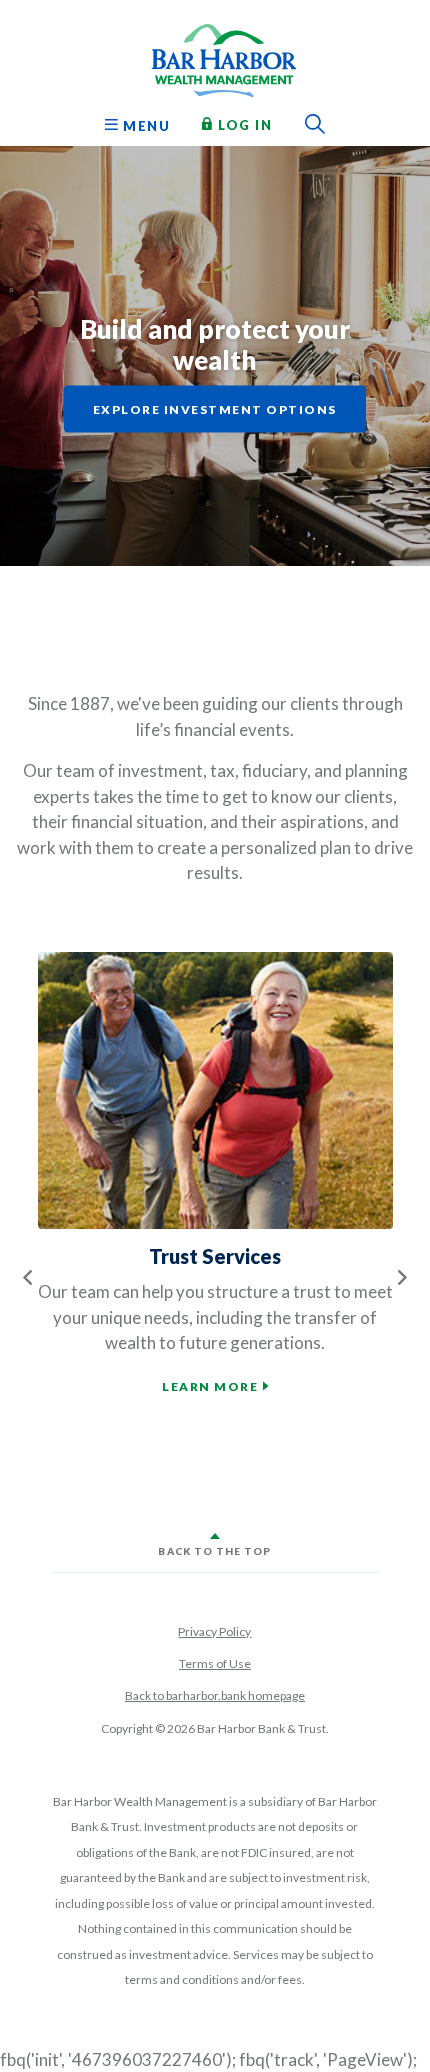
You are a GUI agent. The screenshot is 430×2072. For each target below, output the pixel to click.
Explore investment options (215, 409)
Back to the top (214, 1551)
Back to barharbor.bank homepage (215, 1695)
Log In (243, 124)
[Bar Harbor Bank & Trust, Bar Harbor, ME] (215, 55)
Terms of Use (215, 1663)
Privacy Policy (214, 1631)
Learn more (210, 1386)
